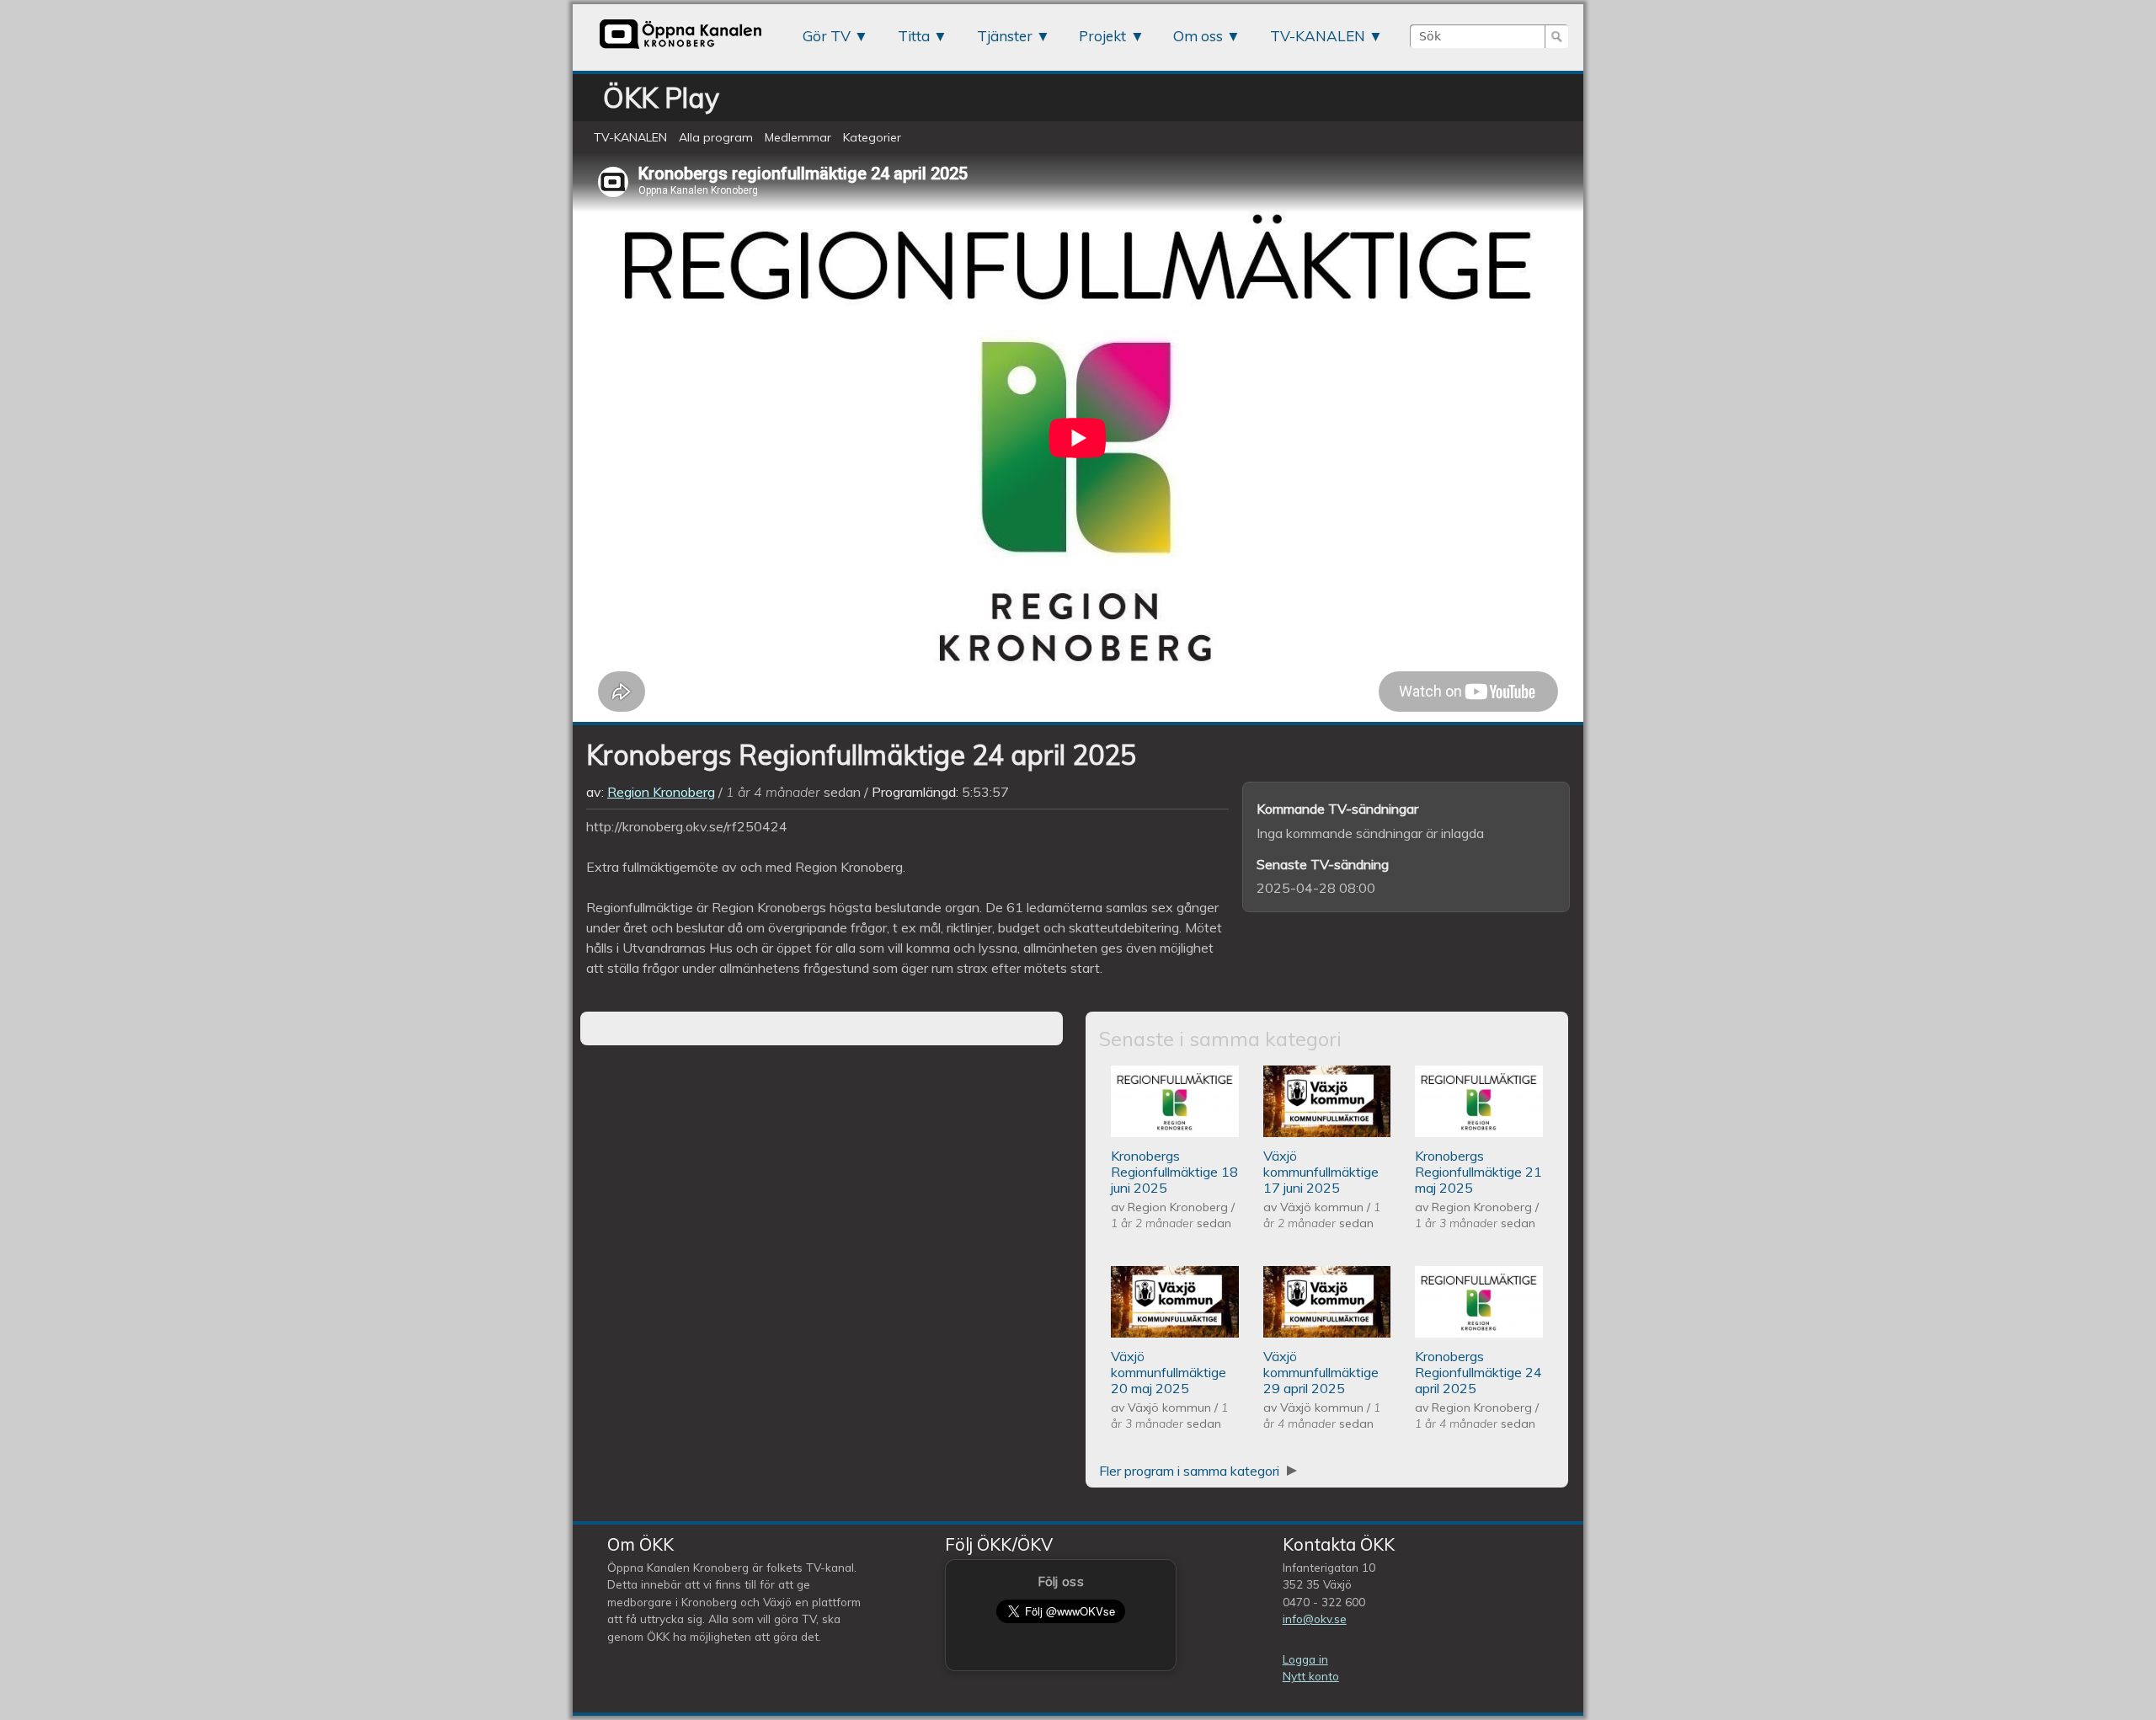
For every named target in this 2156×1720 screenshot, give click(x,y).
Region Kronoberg (661, 792)
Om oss (1198, 36)
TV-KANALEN (1318, 36)
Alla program (716, 137)
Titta (914, 36)
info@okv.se (1315, 1619)
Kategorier (872, 137)
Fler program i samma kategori (1191, 1471)
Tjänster (1005, 36)
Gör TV (827, 36)
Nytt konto (1311, 1676)
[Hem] (680, 48)
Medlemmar (798, 137)
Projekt (1102, 36)
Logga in (1305, 1659)
